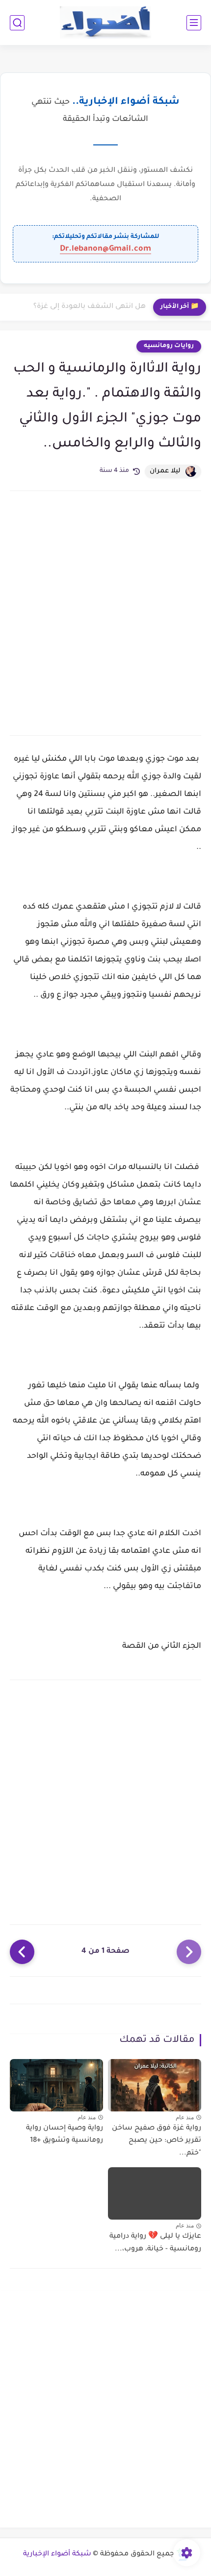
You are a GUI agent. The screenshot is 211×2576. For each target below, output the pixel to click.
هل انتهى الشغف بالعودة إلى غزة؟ (90, 307)
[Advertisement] (105, 612)
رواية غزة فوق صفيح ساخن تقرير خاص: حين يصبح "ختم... (157, 2141)
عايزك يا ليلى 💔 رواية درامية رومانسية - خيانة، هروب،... (155, 2243)
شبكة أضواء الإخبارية (57, 2554)
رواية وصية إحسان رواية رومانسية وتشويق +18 (65, 2135)
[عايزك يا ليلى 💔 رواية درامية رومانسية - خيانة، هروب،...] (155, 2193)
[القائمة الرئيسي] (194, 23)
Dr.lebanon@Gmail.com (105, 249)
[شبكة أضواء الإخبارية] (106, 23)
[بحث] (17, 23)
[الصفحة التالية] (22, 1952)
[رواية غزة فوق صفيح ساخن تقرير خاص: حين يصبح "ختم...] (155, 2085)
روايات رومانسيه (169, 346)
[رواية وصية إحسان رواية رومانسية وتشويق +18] (56, 2085)
